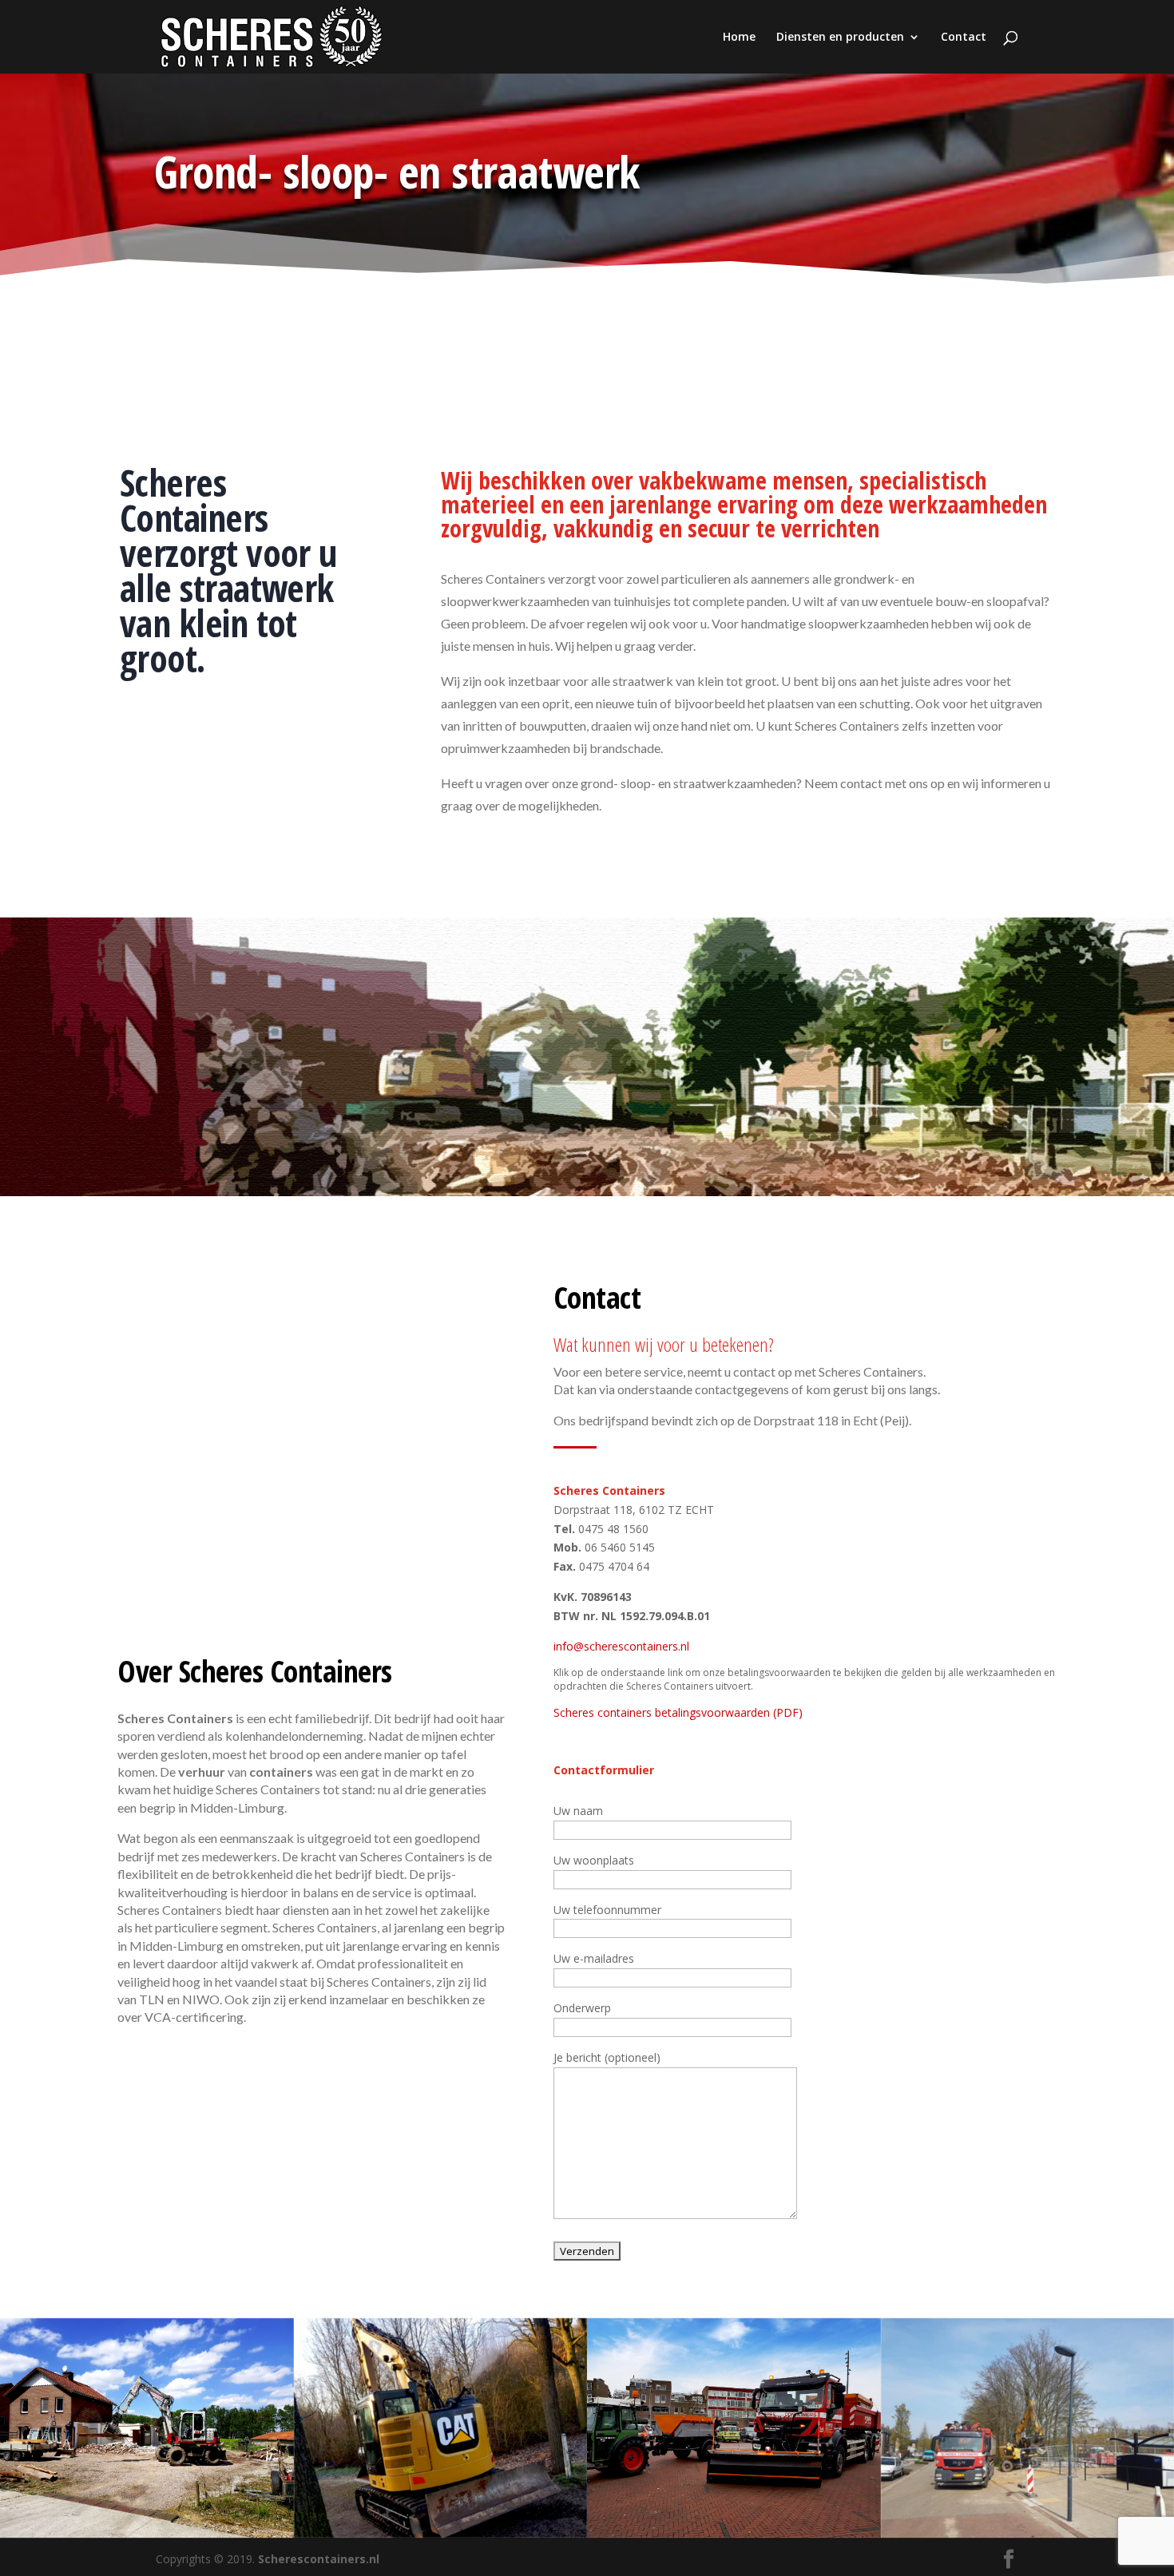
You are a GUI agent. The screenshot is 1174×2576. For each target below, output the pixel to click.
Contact (964, 38)
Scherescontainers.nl (319, 2559)
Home (739, 38)
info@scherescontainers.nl (621, 1646)
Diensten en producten (840, 38)
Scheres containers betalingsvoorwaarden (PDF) (678, 1712)
